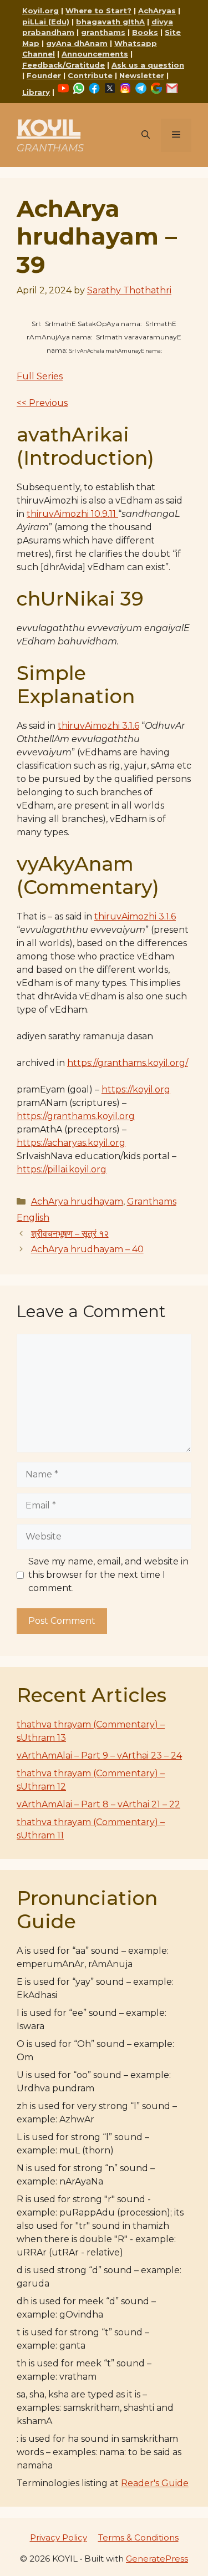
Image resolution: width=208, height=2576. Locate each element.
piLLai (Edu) (46, 22)
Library (36, 92)
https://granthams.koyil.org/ (128, 1063)
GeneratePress (157, 2559)
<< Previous (42, 403)
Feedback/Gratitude (64, 65)
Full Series (40, 376)
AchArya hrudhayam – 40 (87, 1249)
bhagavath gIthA (110, 22)
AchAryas (157, 11)
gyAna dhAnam (77, 43)
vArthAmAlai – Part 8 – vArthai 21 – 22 (98, 1804)
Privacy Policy (59, 2537)
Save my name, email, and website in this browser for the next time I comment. (108, 1575)
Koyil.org (40, 11)
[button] (146, 135)
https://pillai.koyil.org (62, 1169)
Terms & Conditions (138, 2537)
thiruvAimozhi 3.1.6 (98, 726)
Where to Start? (98, 11)
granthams (103, 32)
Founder (44, 75)
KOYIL (49, 127)
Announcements (95, 54)
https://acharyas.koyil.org (71, 1143)
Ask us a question (148, 65)
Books (145, 32)
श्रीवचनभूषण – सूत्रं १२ (70, 1234)
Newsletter (142, 75)
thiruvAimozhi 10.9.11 (72, 514)
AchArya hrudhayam (77, 1201)
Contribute (90, 75)
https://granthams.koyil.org (76, 1116)
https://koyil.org (136, 1089)
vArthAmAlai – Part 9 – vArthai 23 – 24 (99, 1756)
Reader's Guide (155, 2483)
